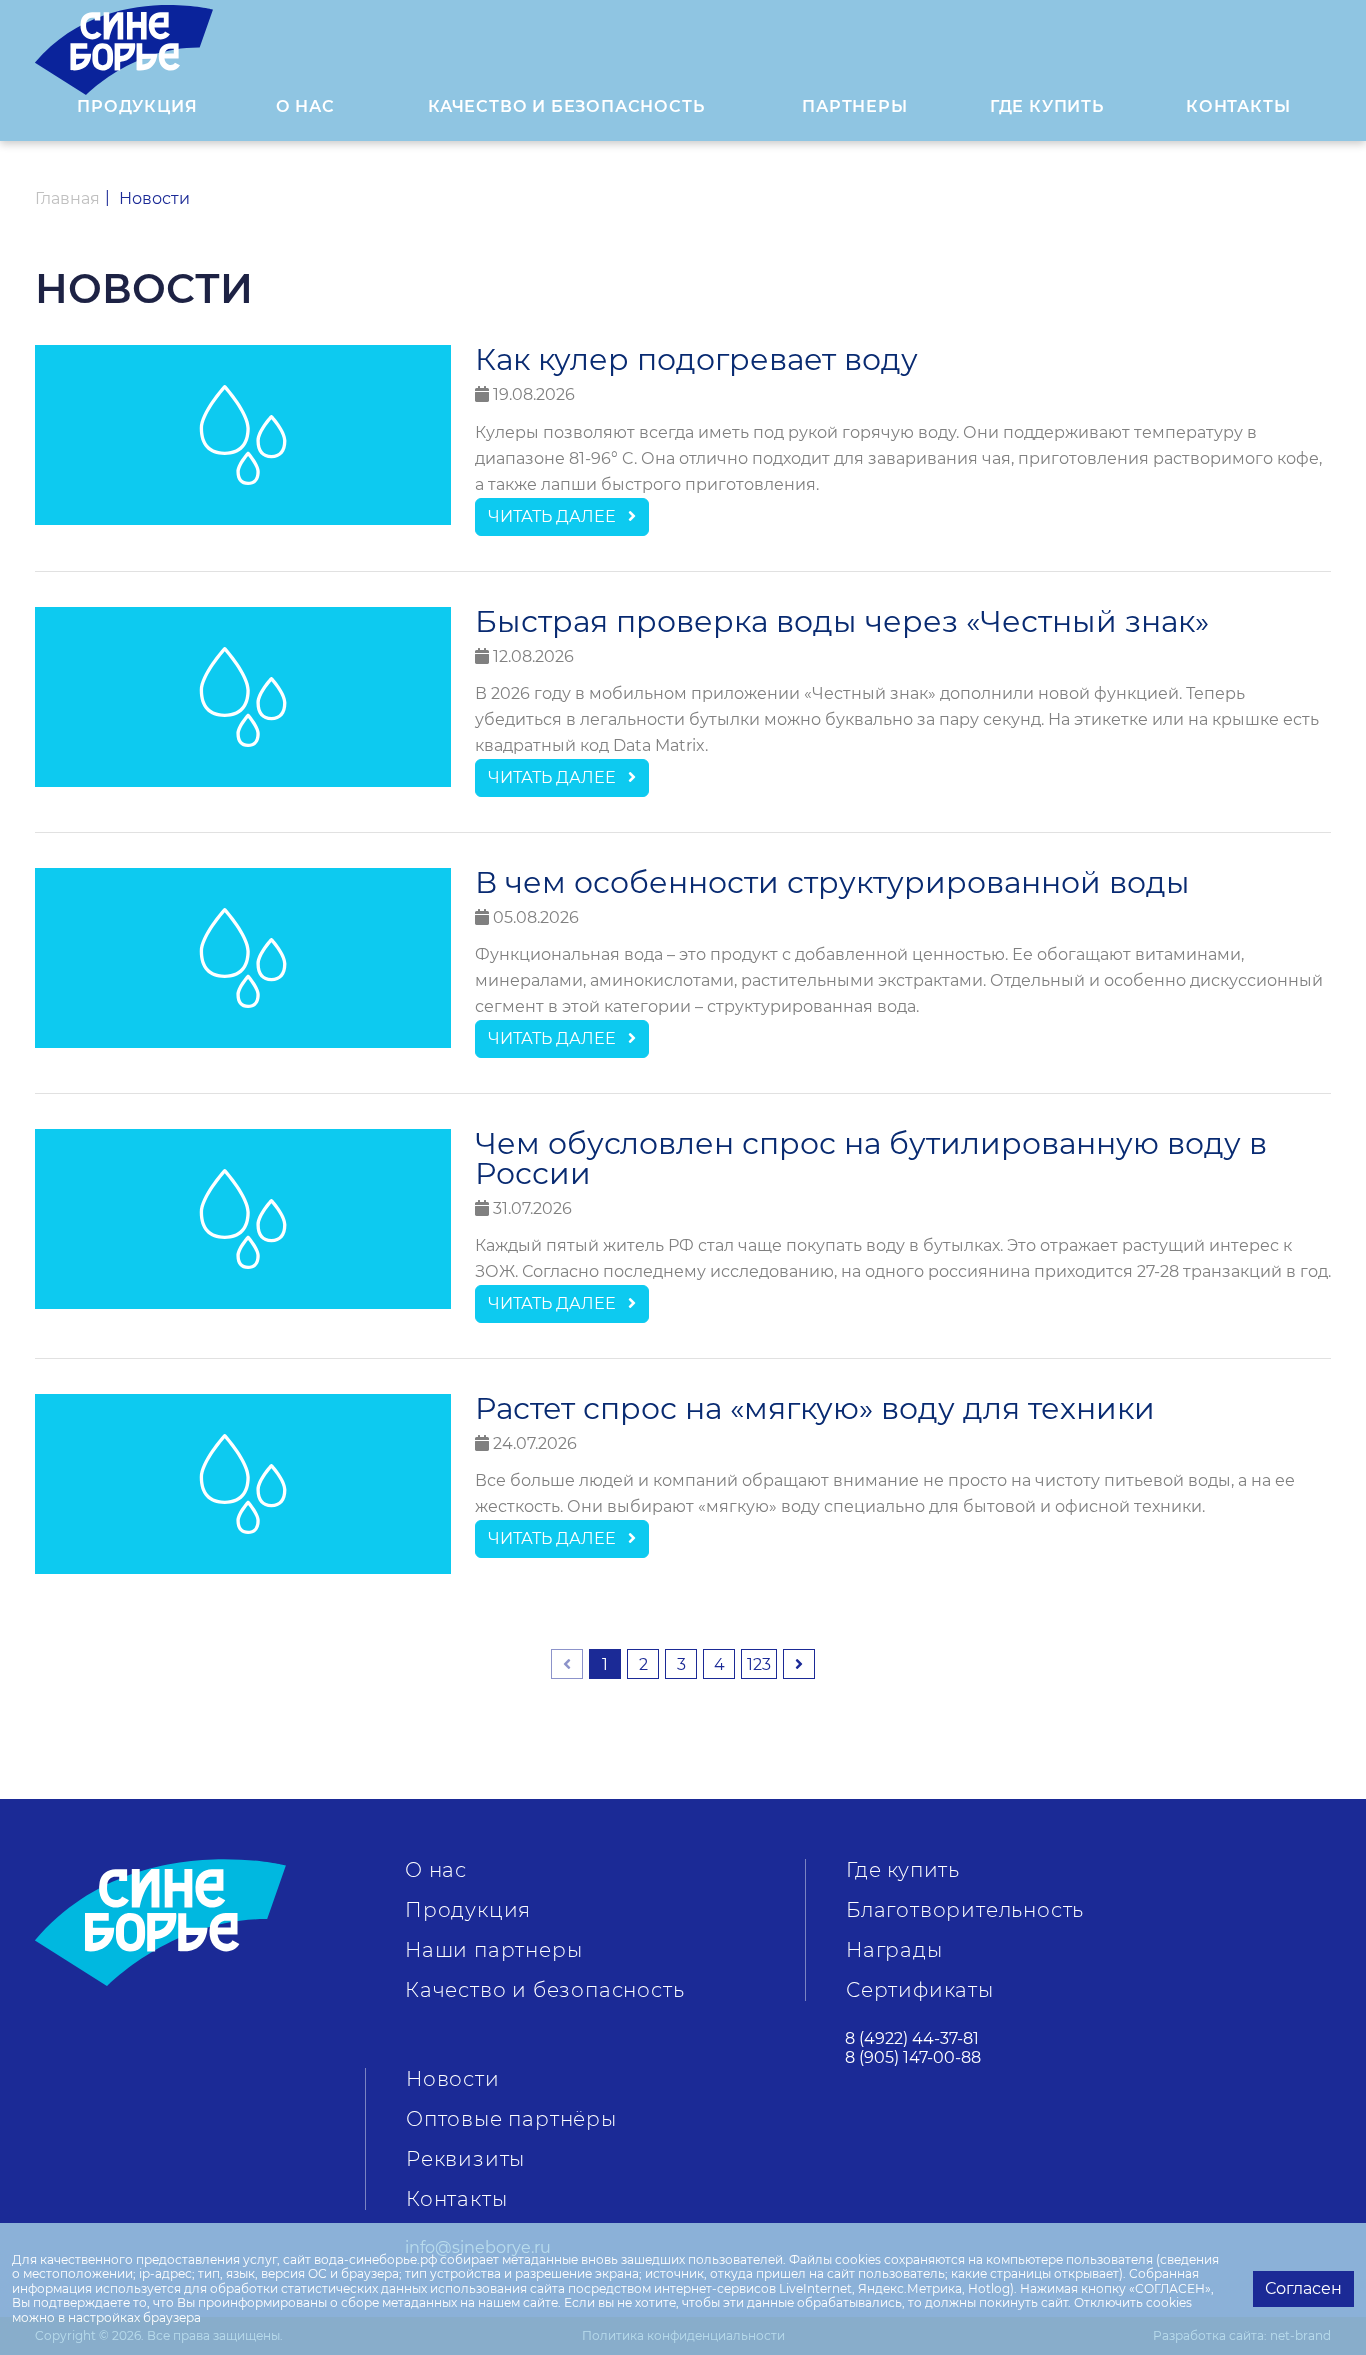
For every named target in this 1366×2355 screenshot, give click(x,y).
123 (759, 1664)
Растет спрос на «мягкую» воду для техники (815, 1409)
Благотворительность (965, 1910)
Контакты (1238, 106)
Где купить (1047, 106)
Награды (894, 1950)
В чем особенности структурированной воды (832, 883)
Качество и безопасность (544, 1990)
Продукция (137, 106)
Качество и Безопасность (566, 106)
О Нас (305, 106)
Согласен (1303, 2288)
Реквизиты (465, 2159)
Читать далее (558, 516)
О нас (436, 1870)
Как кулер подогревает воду (696, 360)
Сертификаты (920, 1990)
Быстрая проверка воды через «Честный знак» (842, 622)
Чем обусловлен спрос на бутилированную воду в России (871, 1159)
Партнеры (854, 106)
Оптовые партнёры (511, 2119)
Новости (453, 2079)
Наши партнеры (493, 1950)
